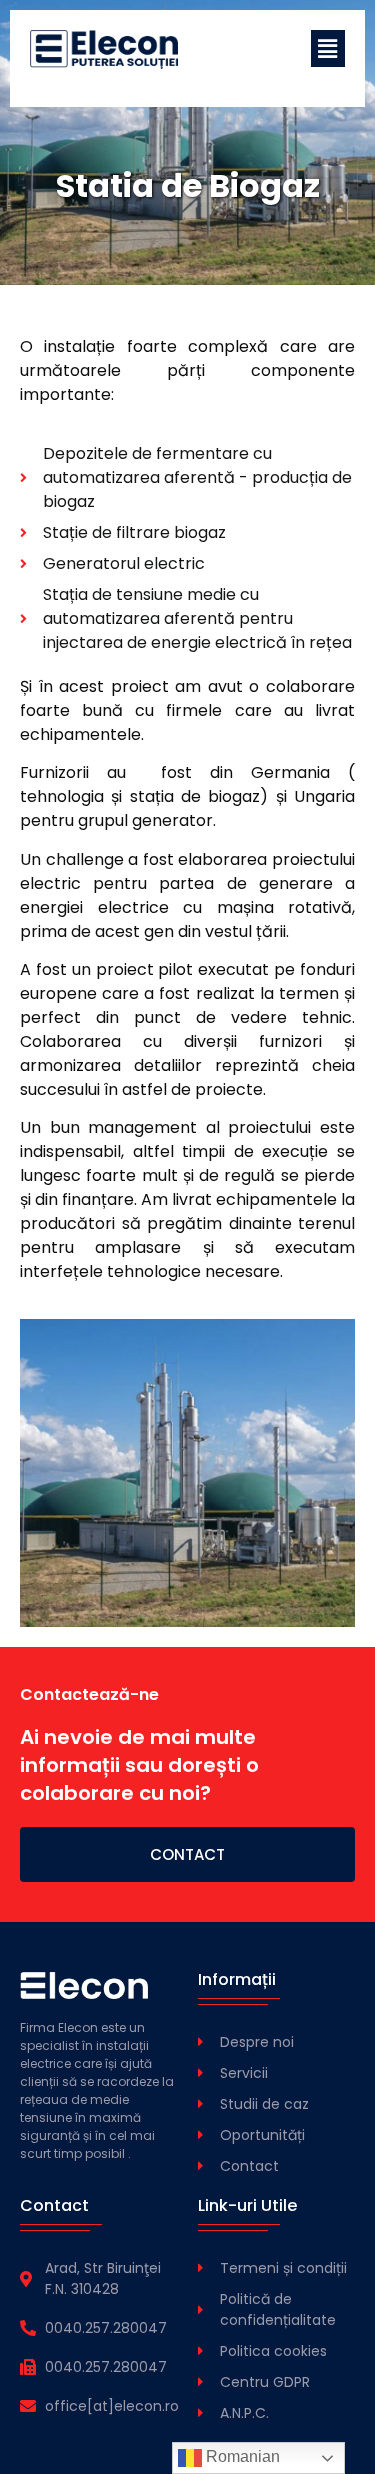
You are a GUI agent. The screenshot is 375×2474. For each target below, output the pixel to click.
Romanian (241, 2456)
